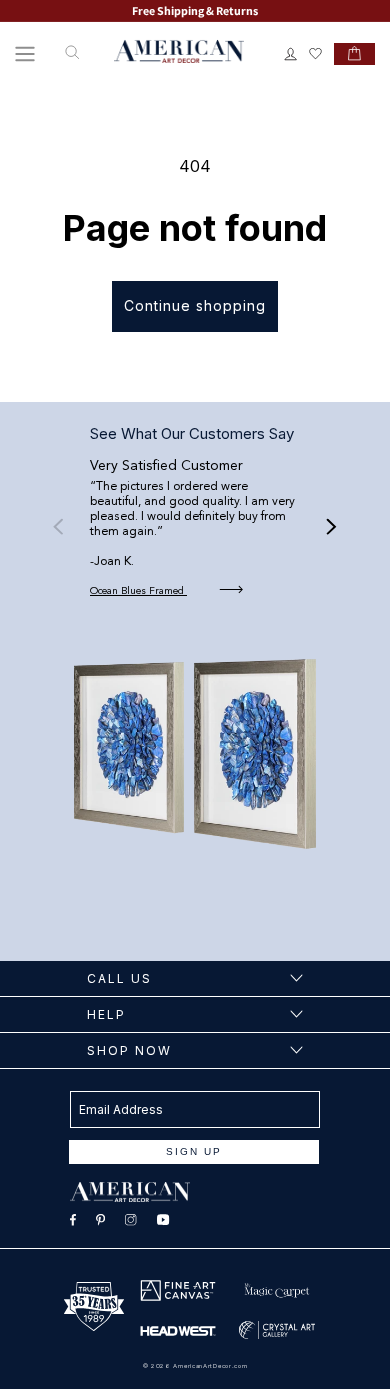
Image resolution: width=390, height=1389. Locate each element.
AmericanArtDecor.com (210, 1365)
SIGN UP (194, 1151)
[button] (25, 54)
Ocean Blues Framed (138, 591)
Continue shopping (195, 305)
